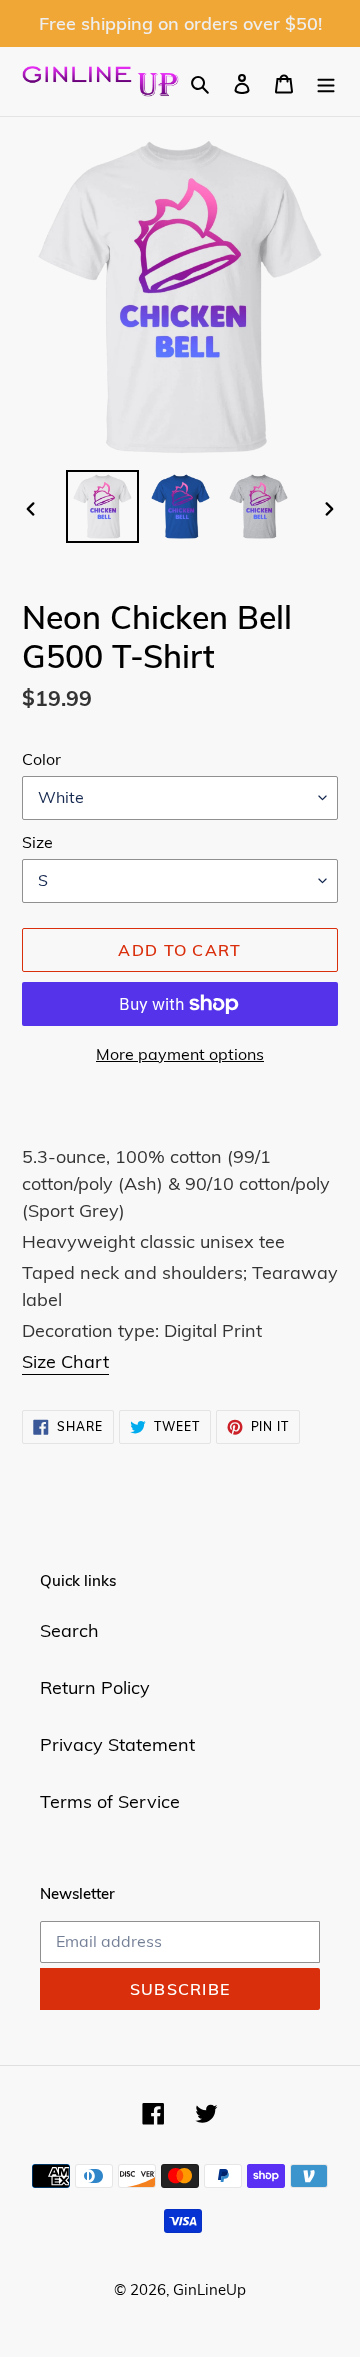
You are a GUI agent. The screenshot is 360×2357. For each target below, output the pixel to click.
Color (41, 759)
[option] (102, 506)
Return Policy (95, 1687)
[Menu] (326, 81)
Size (37, 842)
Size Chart (65, 1361)
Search (69, 1630)
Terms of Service (110, 1801)
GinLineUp (209, 2289)
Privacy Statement (117, 1744)
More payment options (180, 1054)
